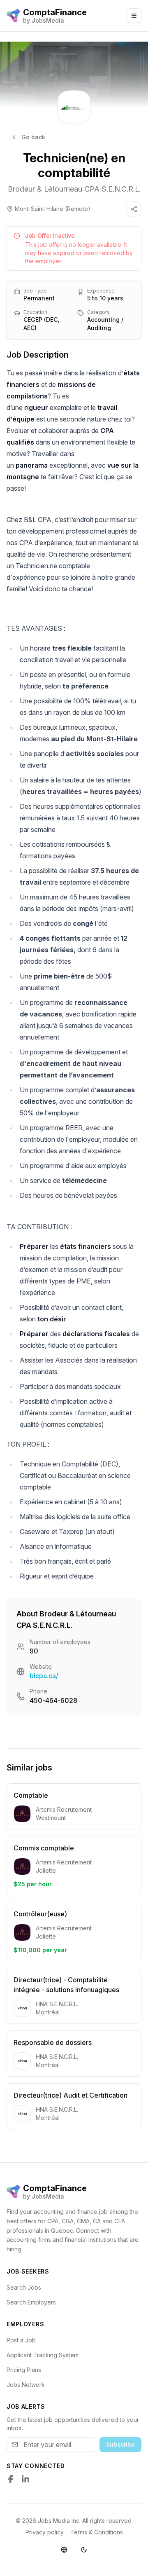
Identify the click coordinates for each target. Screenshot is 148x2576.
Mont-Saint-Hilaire (39, 209)
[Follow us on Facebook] (11, 2479)
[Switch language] (64, 2550)
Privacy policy (45, 2532)
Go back (33, 137)
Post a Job (21, 2340)
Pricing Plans (24, 2370)
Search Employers (31, 2302)
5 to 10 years (105, 298)
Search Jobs (24, 2287)
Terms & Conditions (97, 2532)
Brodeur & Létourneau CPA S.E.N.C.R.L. (74, 189)
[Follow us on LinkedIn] (25, 2479)
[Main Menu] (134, 16)
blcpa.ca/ (44, 1676)
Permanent (39, 298)
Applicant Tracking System (43, 2355)
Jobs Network (26, 2385)
